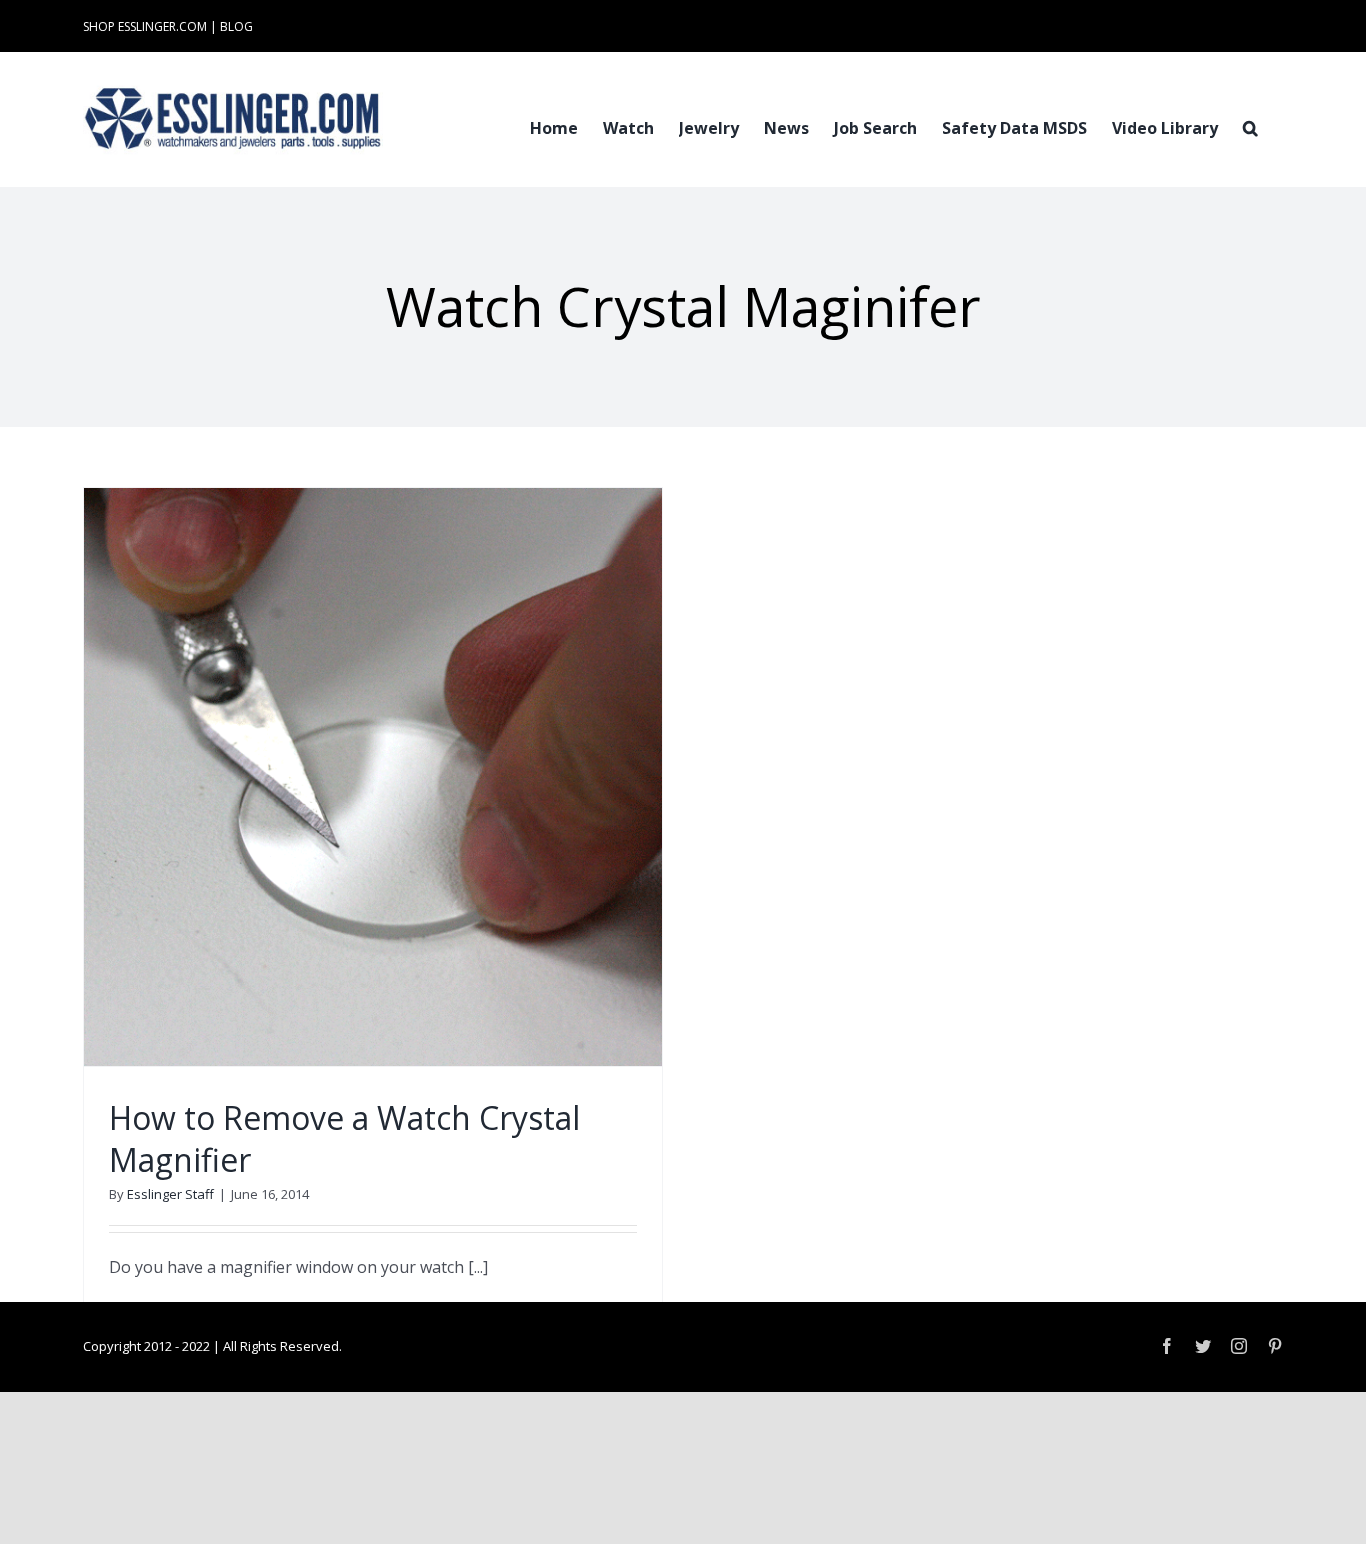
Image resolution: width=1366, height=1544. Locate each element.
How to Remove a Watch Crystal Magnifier (344, 1138)
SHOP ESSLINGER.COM (145, 26)
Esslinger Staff (170, 1194)
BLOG (236, 26)
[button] (1250, 126)
